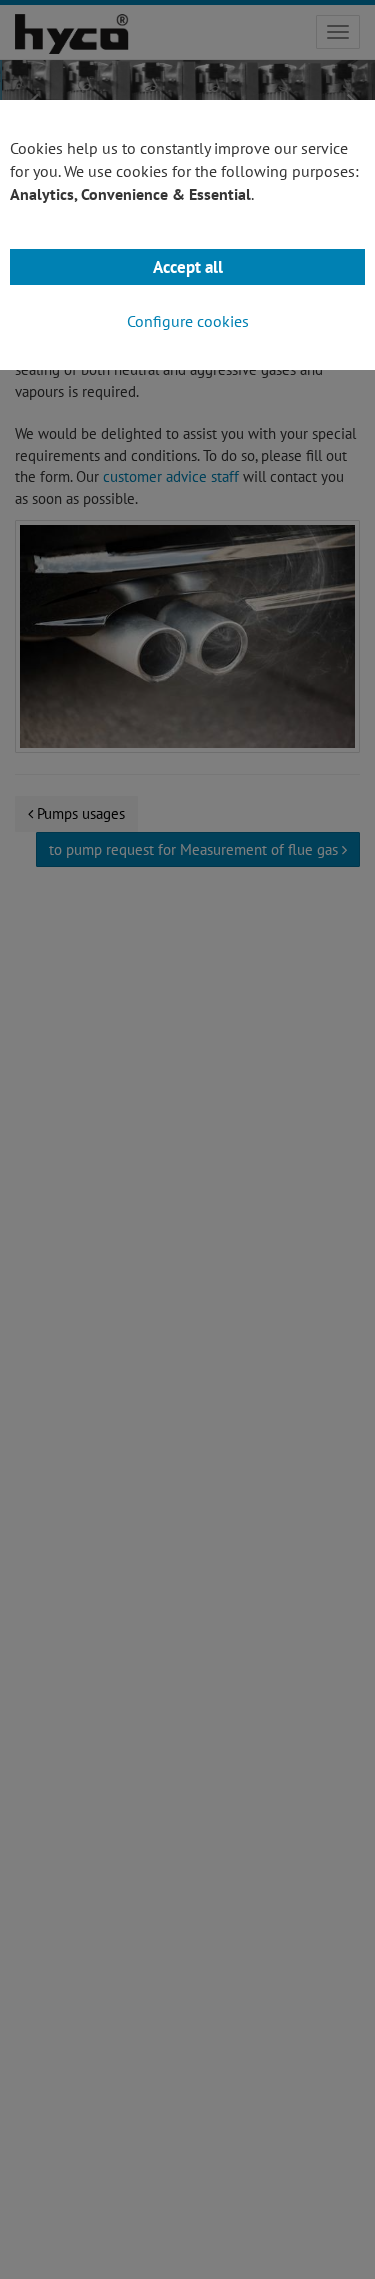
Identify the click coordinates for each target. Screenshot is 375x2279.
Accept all (188, 267)
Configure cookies (188, 321)
